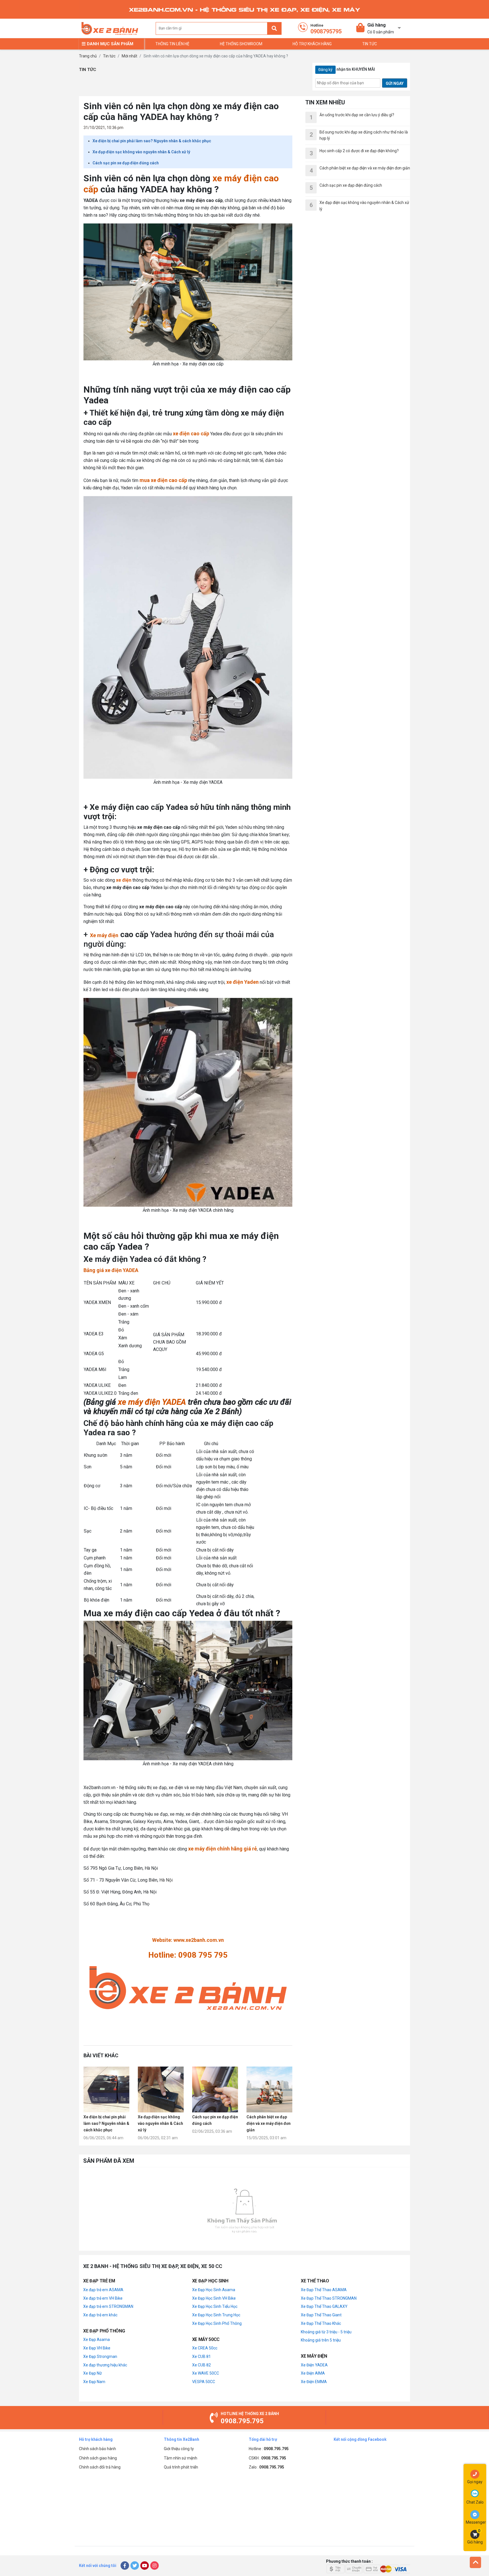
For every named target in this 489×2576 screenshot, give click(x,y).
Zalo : (266, 2467)
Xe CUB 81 (201, 2357)
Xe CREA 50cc (205, 2348)
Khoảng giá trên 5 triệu (321, 2340)
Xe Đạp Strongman (100, 2357)
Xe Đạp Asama (96, 2340)
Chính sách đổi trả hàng (100, 2467)
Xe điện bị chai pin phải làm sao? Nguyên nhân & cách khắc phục (152, 141)
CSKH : (267, 2458)
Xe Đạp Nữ (93, 2373)
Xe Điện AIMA (313, 2373)
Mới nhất (129, 56)
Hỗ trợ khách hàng (312, 44)
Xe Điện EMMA (314, 2382)
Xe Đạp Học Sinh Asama (214, 2290)
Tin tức (109, 56)
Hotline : (269, 2449)
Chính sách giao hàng (98, 2458)
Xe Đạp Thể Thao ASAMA (324, 2290)
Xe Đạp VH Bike (97, 2348)
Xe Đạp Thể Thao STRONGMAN (329, 2298)
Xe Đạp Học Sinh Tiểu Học (215, 2306)
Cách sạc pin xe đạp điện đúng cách (126, 163)
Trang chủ (88, 56)
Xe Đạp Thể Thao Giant (321, 2315)
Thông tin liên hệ (172, 44)
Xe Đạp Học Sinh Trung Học (216, 2315)
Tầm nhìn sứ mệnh (181, 2458)
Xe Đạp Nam (94, 2382)
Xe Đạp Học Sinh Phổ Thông (217, 2323)
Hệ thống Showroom (241, 44)
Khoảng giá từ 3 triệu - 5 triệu (326, 2332)
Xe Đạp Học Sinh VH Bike (214, 2298)
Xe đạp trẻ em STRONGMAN (108, 2306)
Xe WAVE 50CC (206, 2373)
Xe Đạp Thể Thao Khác (321, 2323)
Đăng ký (325, 70)
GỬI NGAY (395, 83)
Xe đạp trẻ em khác (100, 2315)
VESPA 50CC (204, 2382)
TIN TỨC (370, 44)
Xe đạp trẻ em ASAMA (103, 2290)
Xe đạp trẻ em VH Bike (103, 2298)
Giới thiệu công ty (179, 2449)
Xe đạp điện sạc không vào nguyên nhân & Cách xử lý (141, 152)
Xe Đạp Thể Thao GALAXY (324, 2306)
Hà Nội (166, 1880)
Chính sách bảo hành (97, 2449)
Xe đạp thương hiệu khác (105, 2365)
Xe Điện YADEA (314, 2365)
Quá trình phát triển (181, 2467)
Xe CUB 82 (201, 2365)
